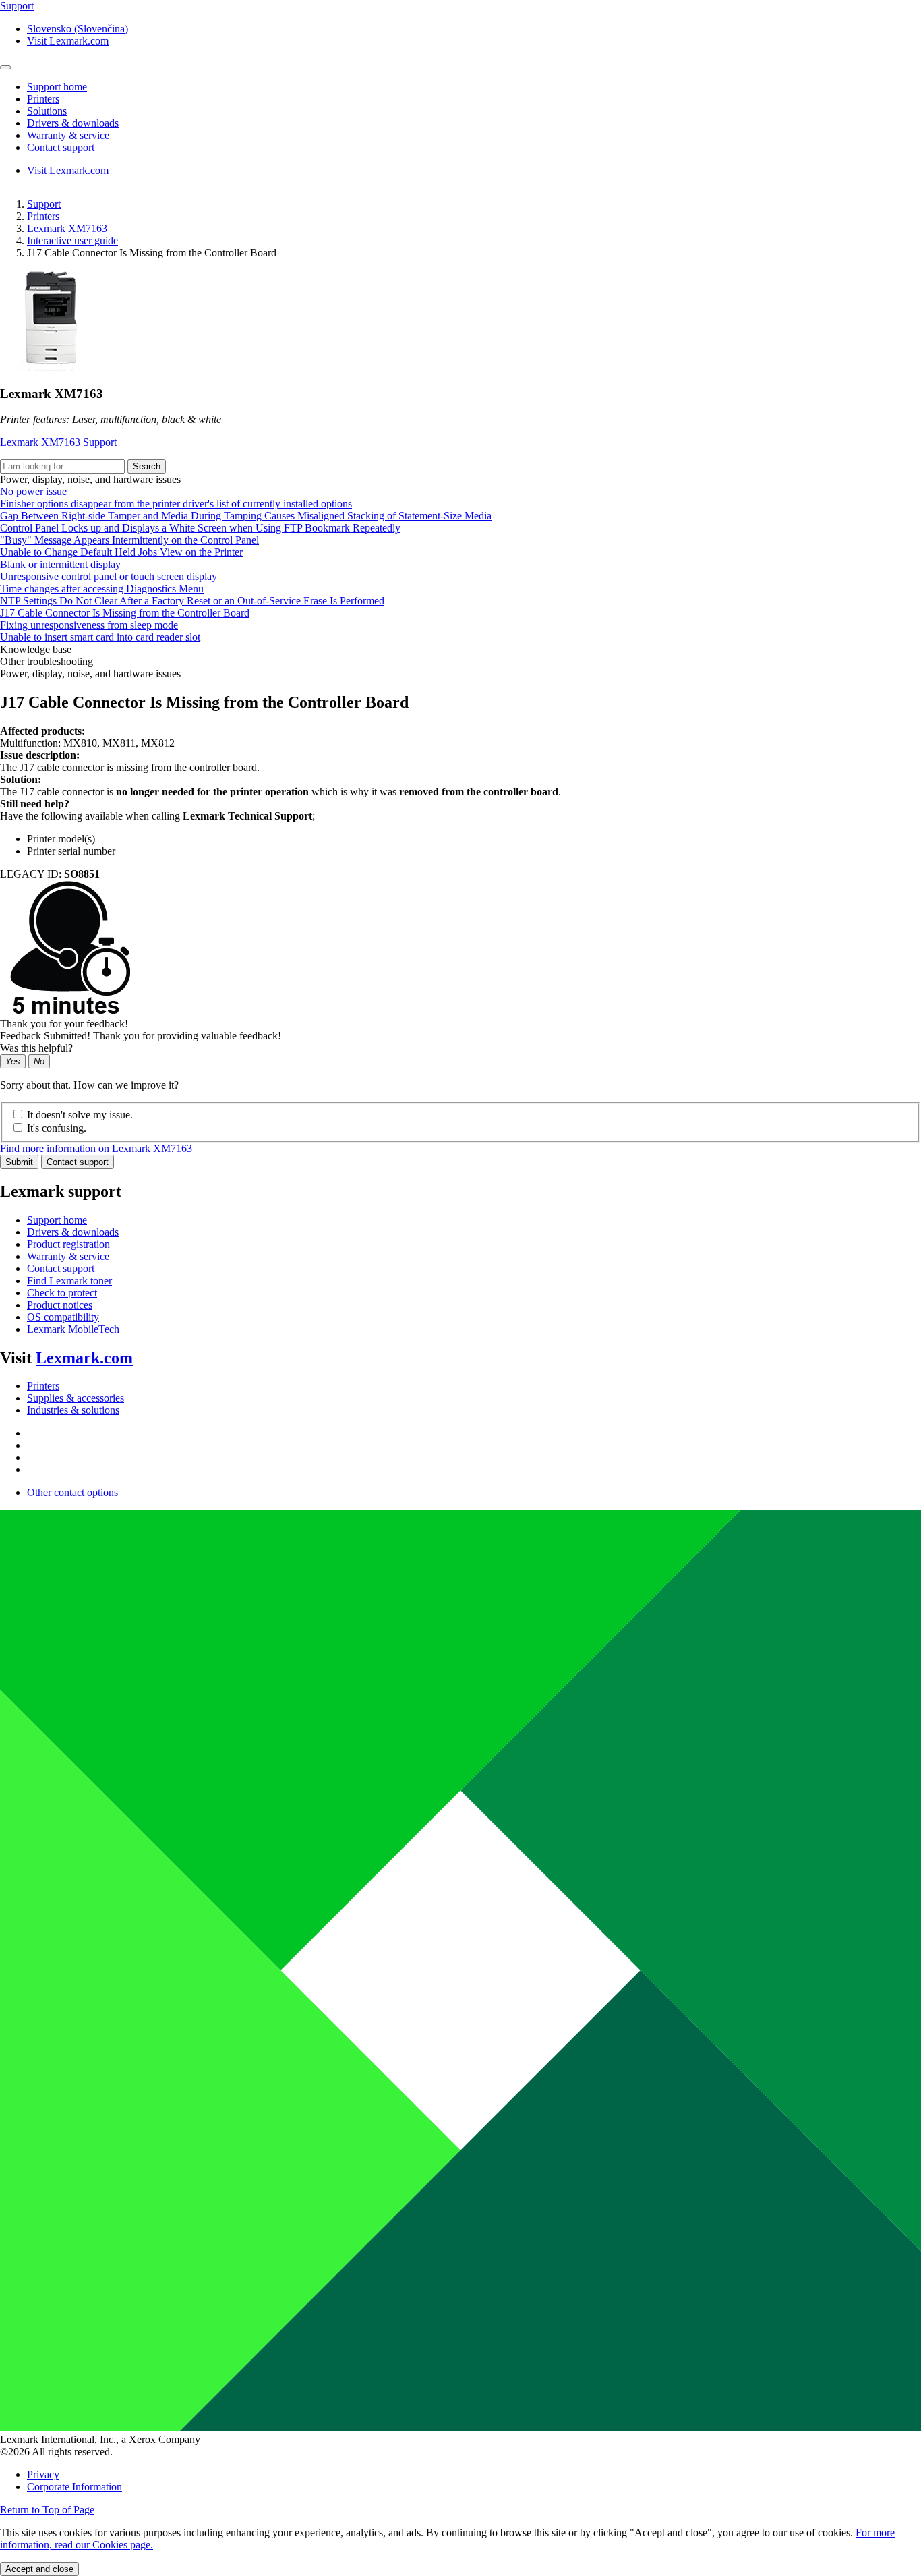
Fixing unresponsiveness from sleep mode (89, 625)
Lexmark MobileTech (73, 1329)
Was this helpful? (36, 1048)
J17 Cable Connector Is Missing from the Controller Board (125, 613)
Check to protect (62, 1293)
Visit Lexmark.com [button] (68, 41)
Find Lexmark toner (69, 1281)
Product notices (60, 1305)
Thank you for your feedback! (64, 1024)
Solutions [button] (47, 111)
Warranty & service (68, 1256)
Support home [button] (57, 87)
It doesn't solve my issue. (80, 1115)
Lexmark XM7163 (67, 228)
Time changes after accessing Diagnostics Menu (102, 589)
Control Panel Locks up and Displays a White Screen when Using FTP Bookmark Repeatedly (200, 528)
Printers (43, 216)
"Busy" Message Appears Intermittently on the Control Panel (129, 540)
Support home (57, 1220)
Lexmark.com (84, 1358)
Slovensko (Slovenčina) (78, 29)
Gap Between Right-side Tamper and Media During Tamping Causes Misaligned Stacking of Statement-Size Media (246, 516)
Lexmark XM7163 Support (58, 442)
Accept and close (39, 2569)
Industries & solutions (73, 1410)
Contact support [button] (61, 147)
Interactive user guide (72, 240)
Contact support (78, 1162)
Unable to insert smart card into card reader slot (100, 637)
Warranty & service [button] (68, 135)
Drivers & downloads (73, 1232)
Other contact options (72, 1492)
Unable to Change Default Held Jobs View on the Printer (121, 552)
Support (44, 204)
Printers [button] (43, 99)
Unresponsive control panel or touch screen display (109, 576)
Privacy (43, 2474)
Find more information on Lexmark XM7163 (96, 1148)
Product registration (68, 1244)
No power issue (33, 491)
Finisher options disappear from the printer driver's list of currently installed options (176, 504)
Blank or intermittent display (60, 564)
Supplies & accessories (76, 1398)
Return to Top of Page (47, 2510)
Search (147, 466)
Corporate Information (75, 2487)
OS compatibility (63, 1317)
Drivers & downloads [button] (73, 123)
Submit (19, 1162)
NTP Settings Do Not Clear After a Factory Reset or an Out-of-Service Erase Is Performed (192, 601)
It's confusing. (57, 1128)
